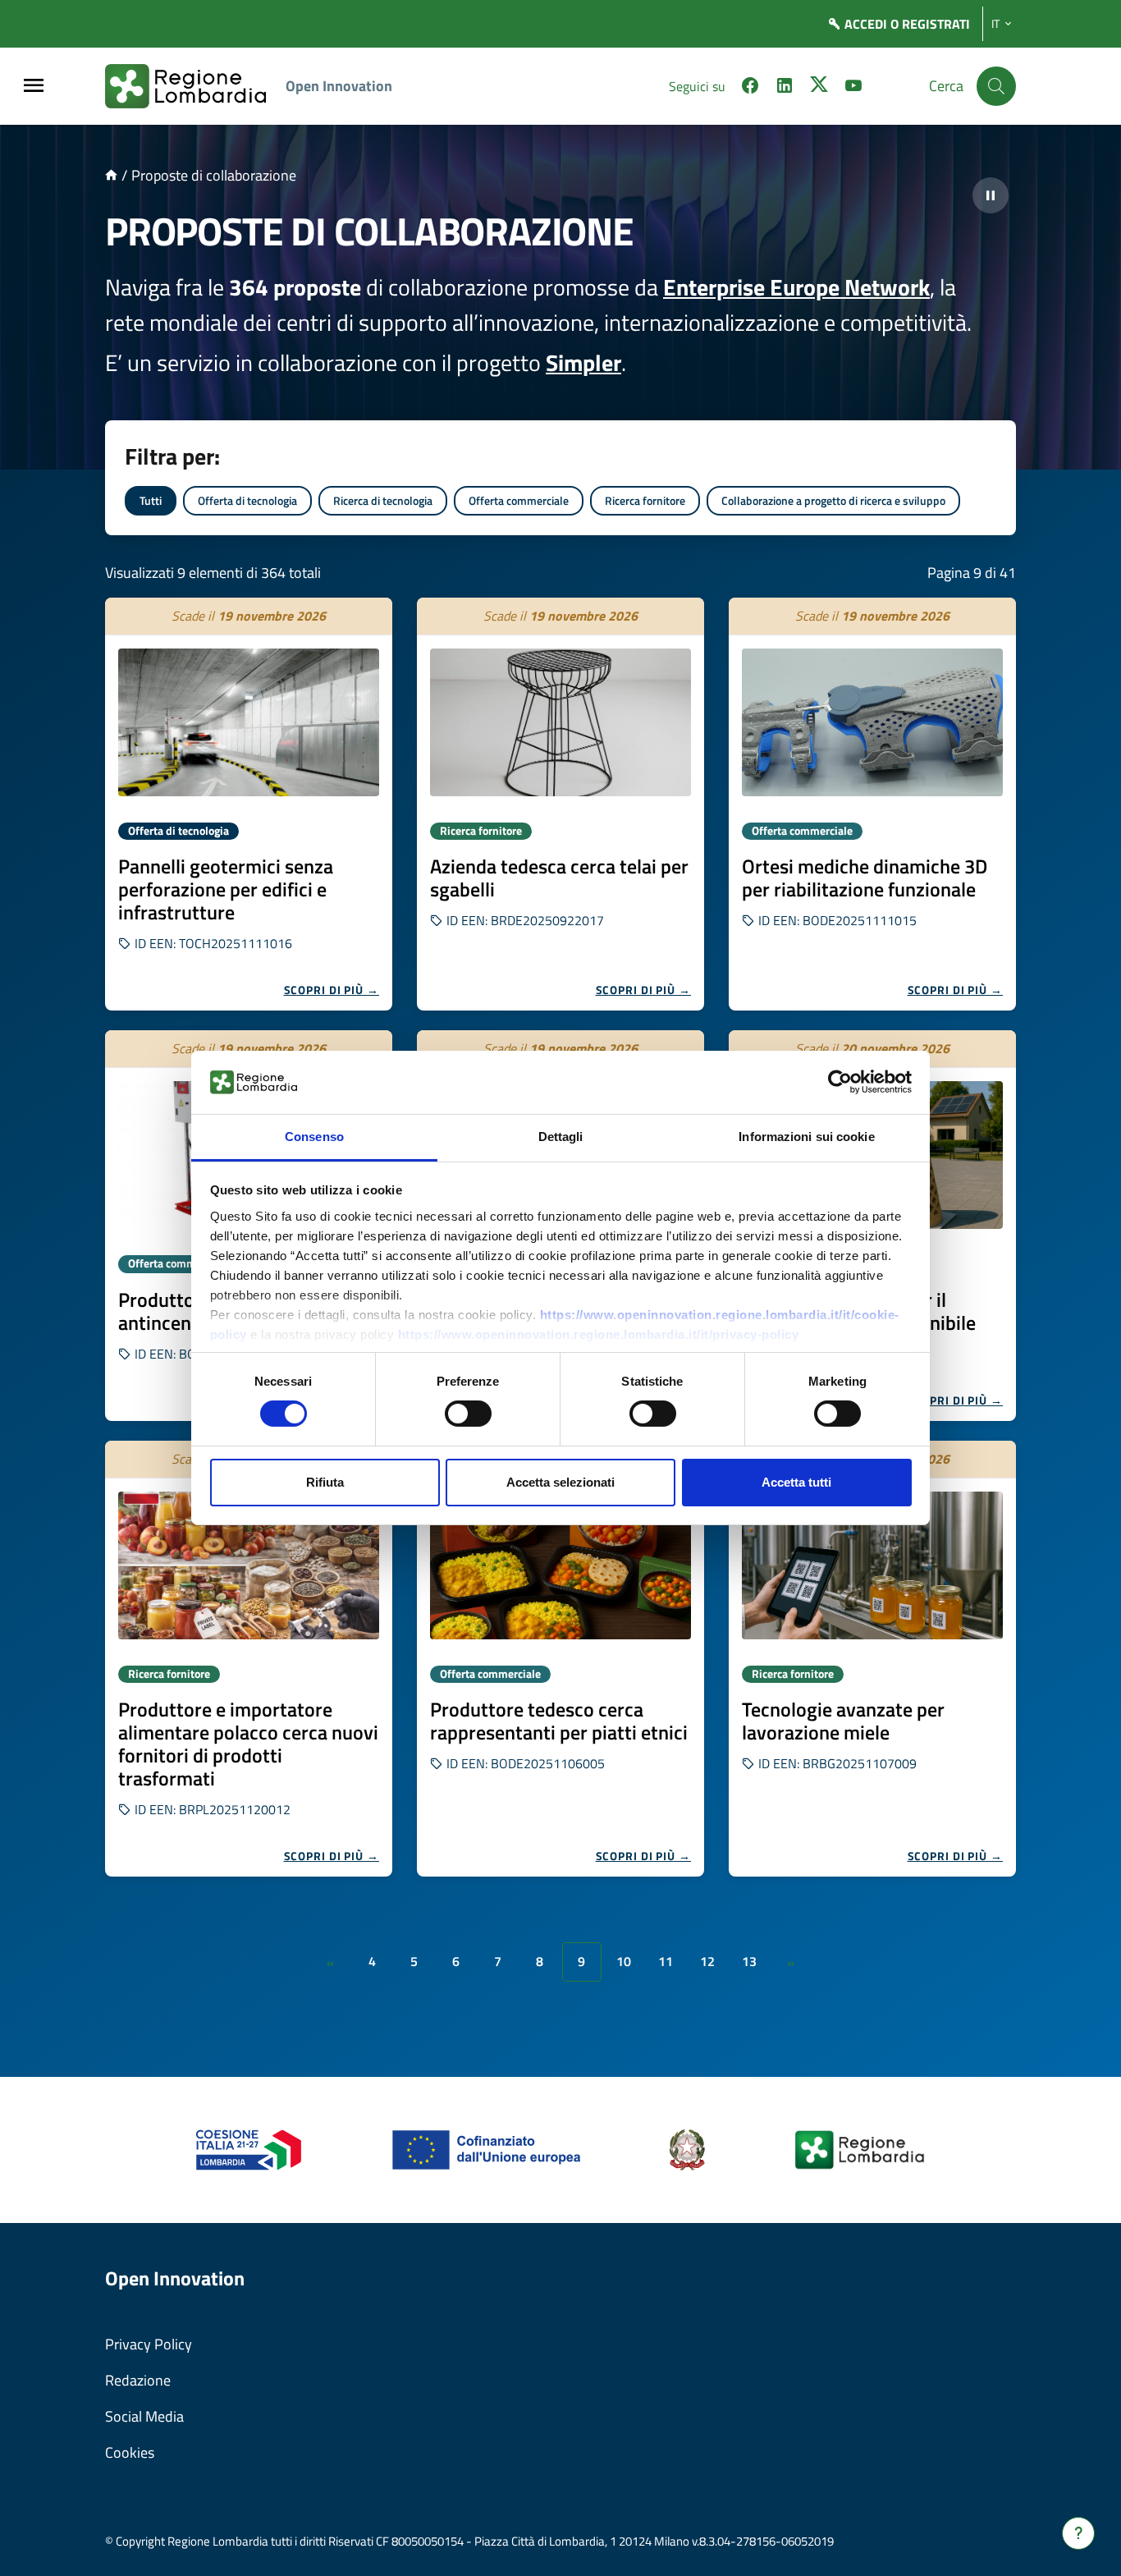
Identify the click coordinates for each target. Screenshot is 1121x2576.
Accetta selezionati (560, 1482)
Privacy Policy (149, 2344)
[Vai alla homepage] (111, 175)
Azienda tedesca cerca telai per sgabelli (559, 878)
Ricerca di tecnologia (383, 500)
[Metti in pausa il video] (991, 195)
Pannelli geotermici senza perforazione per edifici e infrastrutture (226, 889)
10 (624, 1961)
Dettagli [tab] (561, 1137)
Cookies (130, 2452)
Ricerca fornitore (645, 500)
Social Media (144, 2416)
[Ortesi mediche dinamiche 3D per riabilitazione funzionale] (872, 722)
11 (666, 1961)
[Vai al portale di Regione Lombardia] (195, 86)
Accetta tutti (796, 1482)
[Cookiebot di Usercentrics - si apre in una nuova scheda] (840, 1082)
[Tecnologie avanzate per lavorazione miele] (872, 1565)
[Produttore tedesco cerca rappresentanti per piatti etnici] (560, 1565)
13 (749, 1961)
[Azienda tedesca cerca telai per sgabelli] (560, 722)
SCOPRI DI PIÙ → (332, 990)
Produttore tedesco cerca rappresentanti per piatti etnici (559, 1721)
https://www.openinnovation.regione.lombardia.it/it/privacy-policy (599, 1334)
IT (995, 24)
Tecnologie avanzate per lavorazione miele (843, 1721)
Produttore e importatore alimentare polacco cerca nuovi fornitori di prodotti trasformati (248, 1744)
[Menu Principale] (34, 87)
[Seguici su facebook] (750, 88)
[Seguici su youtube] (853, 88)
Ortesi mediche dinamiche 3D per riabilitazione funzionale (865, 878)
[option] (249, 804)
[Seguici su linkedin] (785, 88)
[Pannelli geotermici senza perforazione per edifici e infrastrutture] (249, 722)
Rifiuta (325, 1482)
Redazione (138, 2380)
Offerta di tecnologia (247, 500)
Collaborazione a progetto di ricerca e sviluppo (833, 500)
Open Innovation (339, 86)
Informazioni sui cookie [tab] (806, 1137)
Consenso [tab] (314, 1137)
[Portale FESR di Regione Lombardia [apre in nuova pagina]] (249, 2149)
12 (707, 1961)
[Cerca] (996, 86)
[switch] (468, 1414)
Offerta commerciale (519, 500)
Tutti (151, 500)
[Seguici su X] (819, 88)
